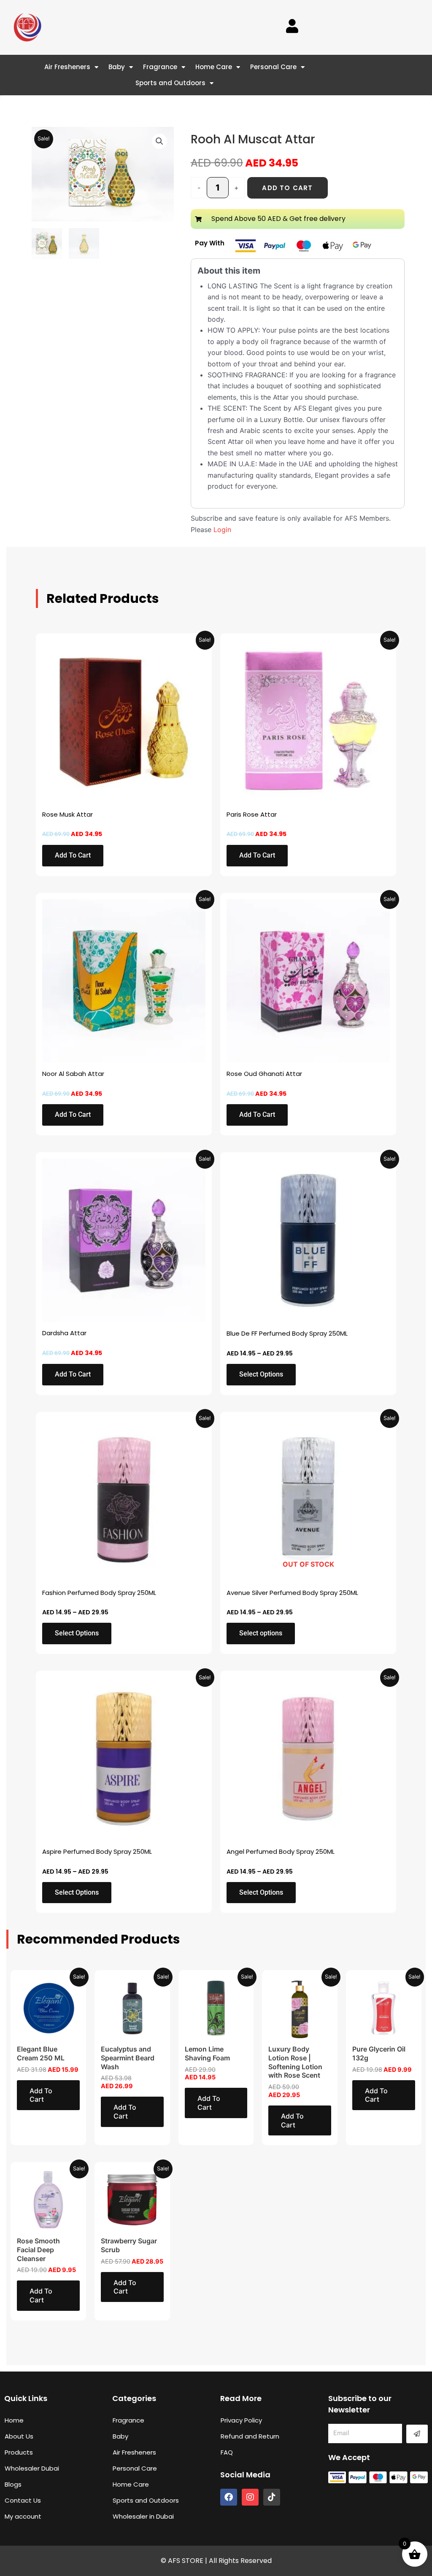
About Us (19, 2436)
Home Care (214, 67)
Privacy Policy (241, 2420)
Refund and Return (250, 2436)
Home (14, 2420)
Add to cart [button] (73, 855)
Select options (261, 1374)
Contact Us (23, 2500)
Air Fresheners (67, 67)
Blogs (13, 2484)
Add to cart (287, 188)
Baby (117, 67)
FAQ (227, 2452)
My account (23, 2516)
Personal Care (273, 67)
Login (222, 530)
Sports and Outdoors (170, 83)
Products (19, 2452)
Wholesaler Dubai (32, 2468)
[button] (159, 141)
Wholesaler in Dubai (143, 2516)
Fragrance (160, 67)
